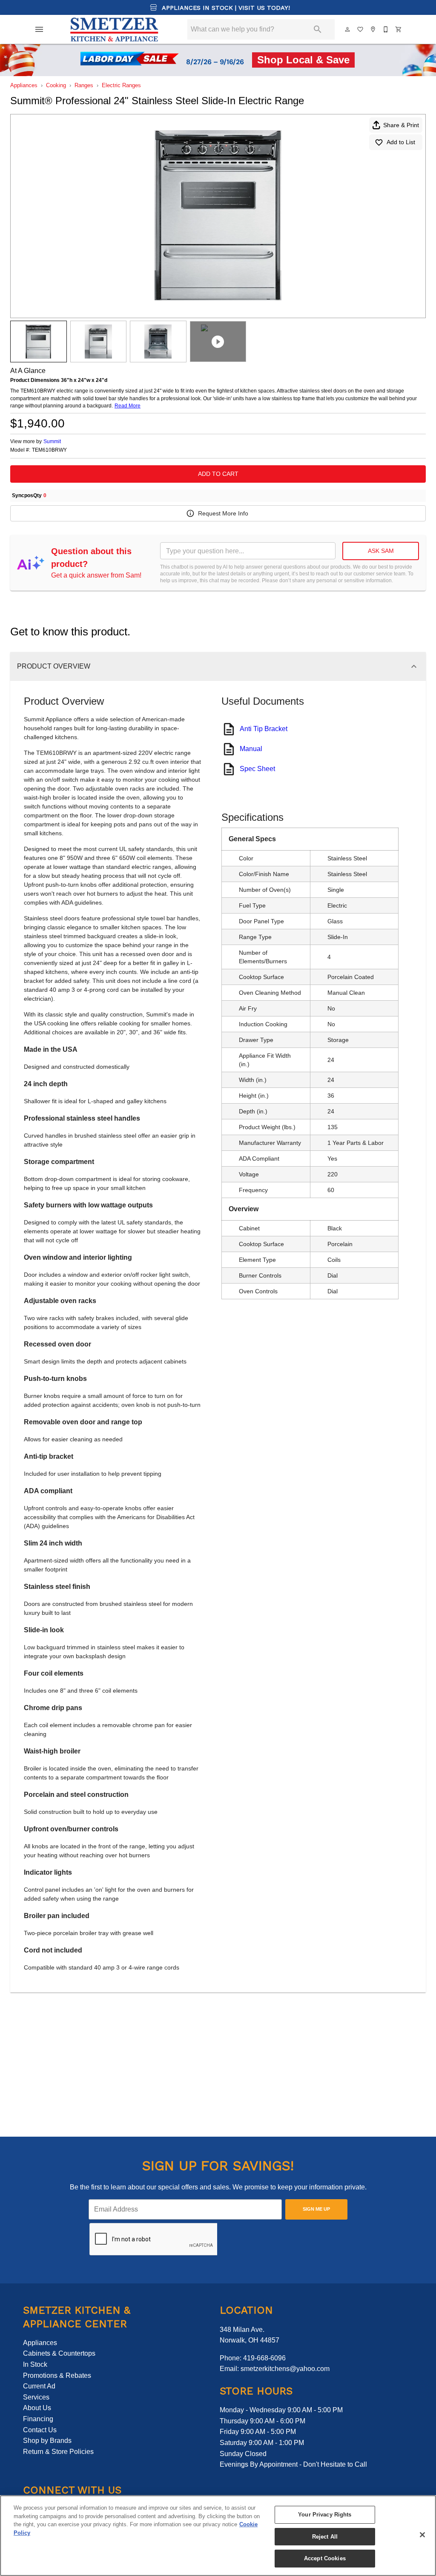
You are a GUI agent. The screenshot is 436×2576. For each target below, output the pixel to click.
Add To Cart (218, 474)
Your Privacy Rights (325, 2515)
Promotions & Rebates (57, 2375)
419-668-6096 (264, 2358)
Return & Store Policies (58, 2452)
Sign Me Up (316, 2209)
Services (36, 2397)
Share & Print (401, 125)
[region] (218, 2536)
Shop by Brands (47, 2441)
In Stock (35, 2364)
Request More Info (223, 513)
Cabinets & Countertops (59, 2353)
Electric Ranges (121, 85)
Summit (52, 441)
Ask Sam (381, 551)
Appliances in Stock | (225, 8)
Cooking (56, 85)
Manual (251, 749)
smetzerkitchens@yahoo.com (285, 2369)
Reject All (325, 2537)
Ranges (84, 85)
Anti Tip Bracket (264, 729)
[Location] (373, 29)
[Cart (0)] (399, 29)
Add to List (401, 142)
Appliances (24, 85)
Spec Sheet (257, 769)
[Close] (422, 2535)
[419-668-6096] (386, 29)
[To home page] (115, 29)
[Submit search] (318, 29)
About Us (37, 2408)
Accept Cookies (325, 2558)
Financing (38, 2419)
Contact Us (40, 2430)
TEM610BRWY (49, 450)
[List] (361, 29)
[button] (39, 29)
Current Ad (39, 2386)
